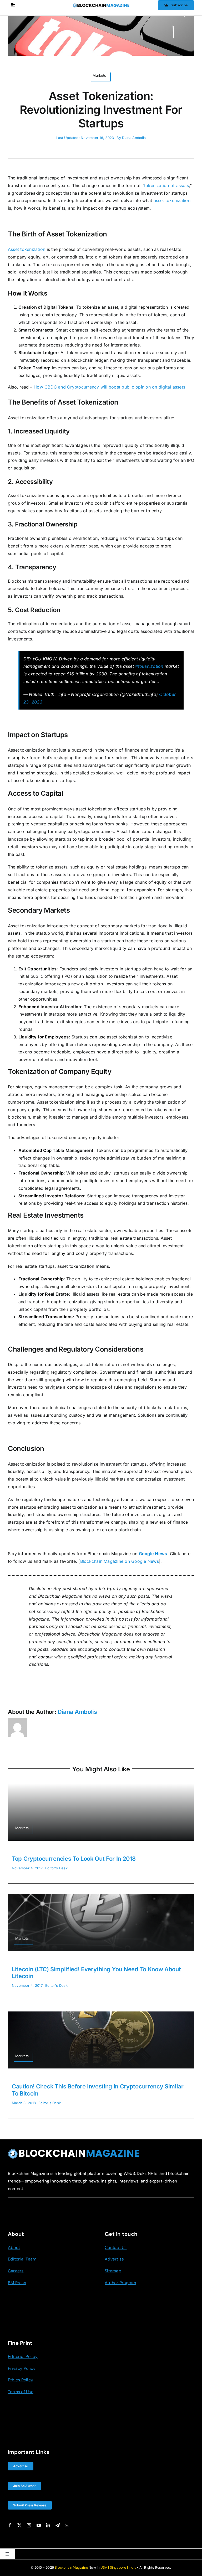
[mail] (67, 2525)
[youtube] (39, 2525)
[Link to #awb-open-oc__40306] (13, 5)
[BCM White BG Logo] (101, 5)
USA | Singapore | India (118, 2567)
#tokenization (149, 666)
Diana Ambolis (134, 138)
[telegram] (58, 2525)
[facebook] (10, 2525)
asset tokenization (172, 200)
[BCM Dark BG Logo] (74, 2151)
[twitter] (19, 2525)
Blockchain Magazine (71, 2567)
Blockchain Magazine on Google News (120, 1561)
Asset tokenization (27, 249)
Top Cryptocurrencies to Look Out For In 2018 (74, 1859)
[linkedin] (48, 2525)
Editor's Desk (56, 1868)
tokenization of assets (166, 185)
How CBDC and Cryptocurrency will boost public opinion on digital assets (109, 387)
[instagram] (29, 2525)
